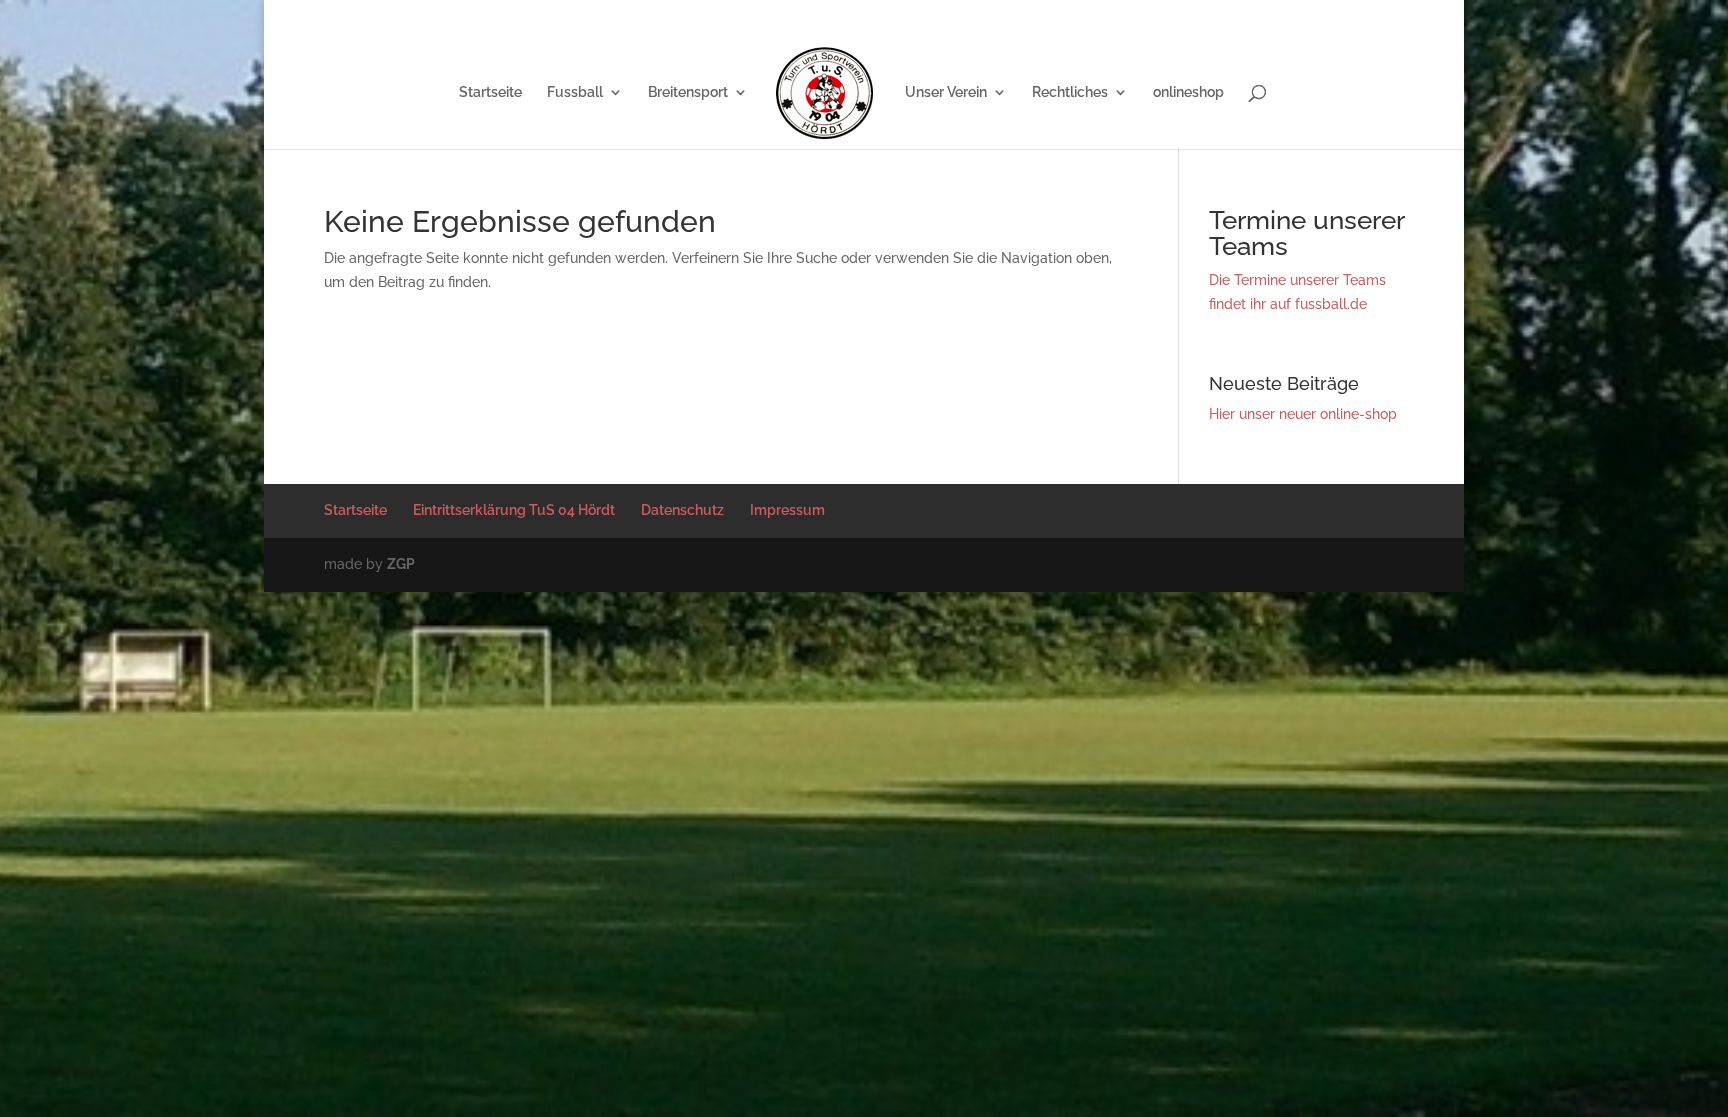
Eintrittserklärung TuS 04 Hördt (1118, 15)
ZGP (401, 564)
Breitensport (688, 92)
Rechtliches (1070, 92)
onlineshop (1188, 92)
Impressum (1342, 15)
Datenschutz (1257, 15)
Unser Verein (946, 92)
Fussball (575, 92)
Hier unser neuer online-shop (1303, 414)
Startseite (987, 15)
